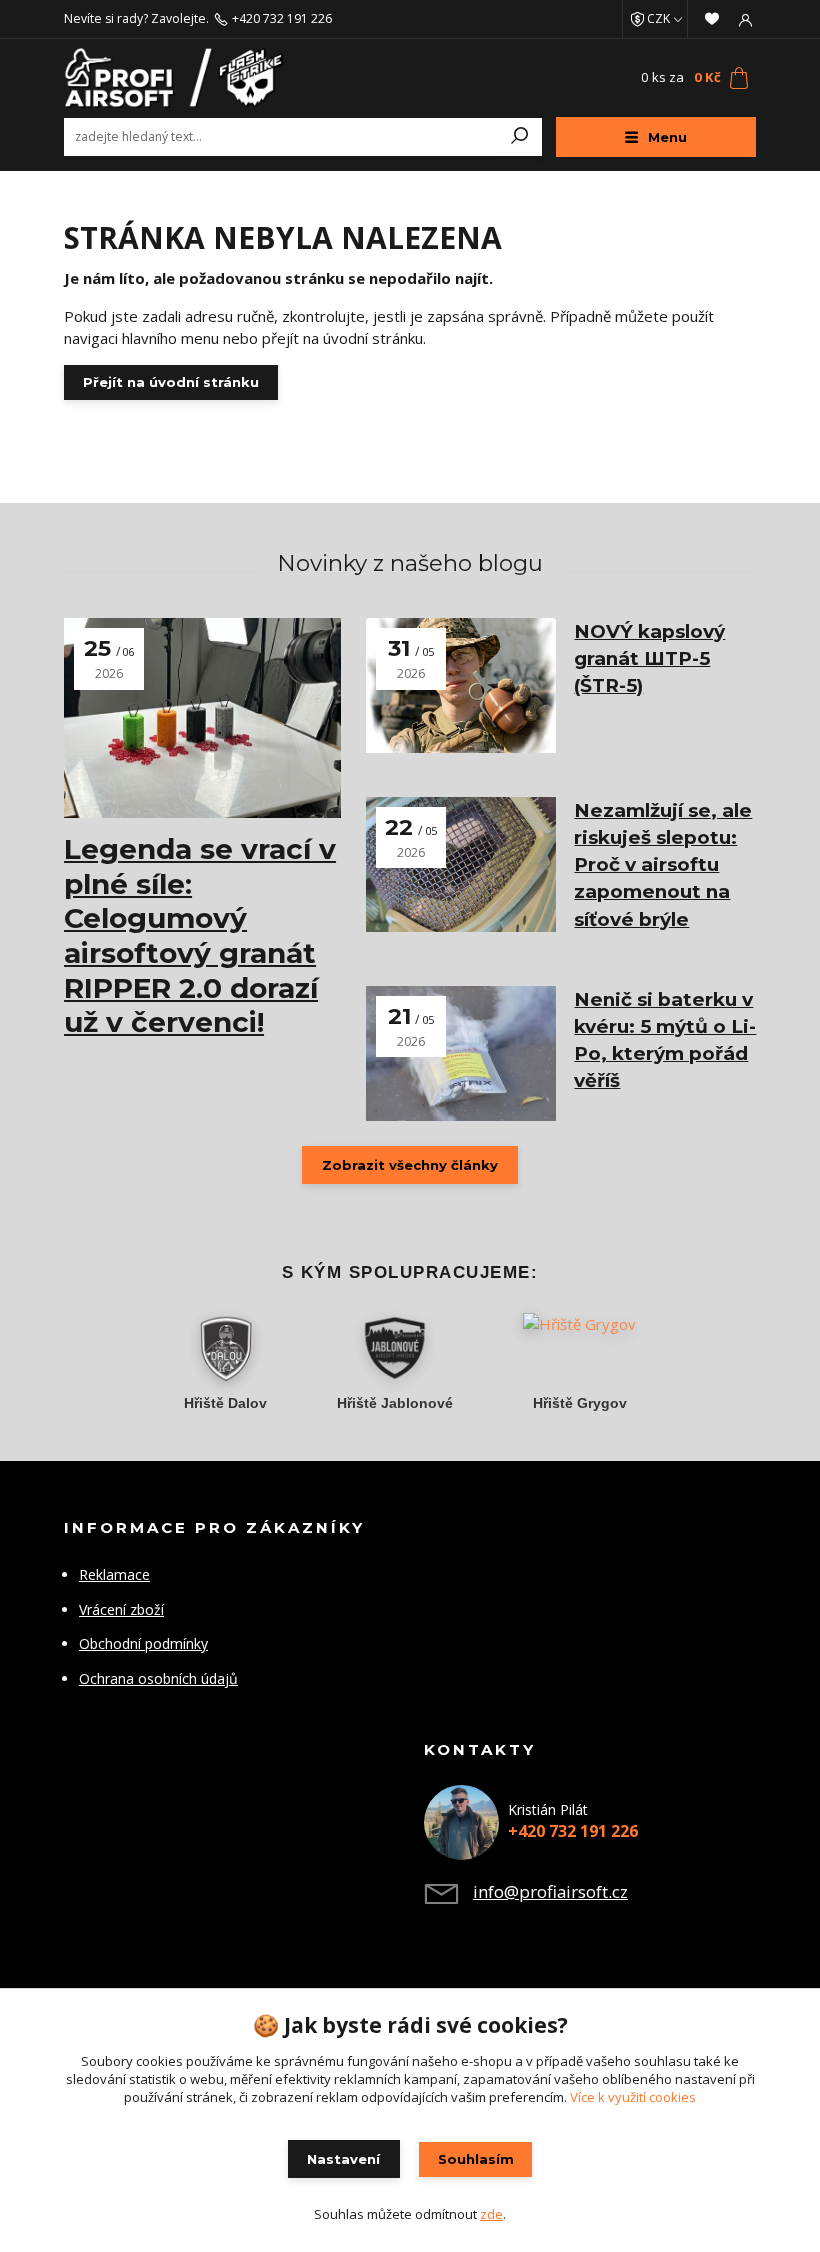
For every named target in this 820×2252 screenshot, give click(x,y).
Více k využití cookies (633, 2097)
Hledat (520, 137)
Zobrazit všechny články (410, 1165)
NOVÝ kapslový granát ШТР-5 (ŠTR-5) (649, 658)
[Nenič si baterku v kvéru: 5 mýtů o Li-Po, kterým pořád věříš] (461, 1053)
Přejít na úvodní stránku (171, 382)
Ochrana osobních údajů (158, 1678)
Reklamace (114, 1574)
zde (491, 2214)
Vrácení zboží (121, 1609)
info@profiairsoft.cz (550, 1891)
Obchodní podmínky (143, 1643)
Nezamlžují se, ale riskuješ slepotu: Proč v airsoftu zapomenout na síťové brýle (663, 865)
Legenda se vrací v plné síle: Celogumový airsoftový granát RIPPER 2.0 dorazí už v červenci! (200, 935)
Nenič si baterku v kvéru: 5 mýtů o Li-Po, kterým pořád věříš (665, 1040)
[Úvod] (179, 78)
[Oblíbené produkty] (712, 19)
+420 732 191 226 (282, 19)
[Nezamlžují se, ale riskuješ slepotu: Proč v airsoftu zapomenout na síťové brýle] (461, 864)
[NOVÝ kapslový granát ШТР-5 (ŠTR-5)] (461, 685)
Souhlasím (476, 2159)
